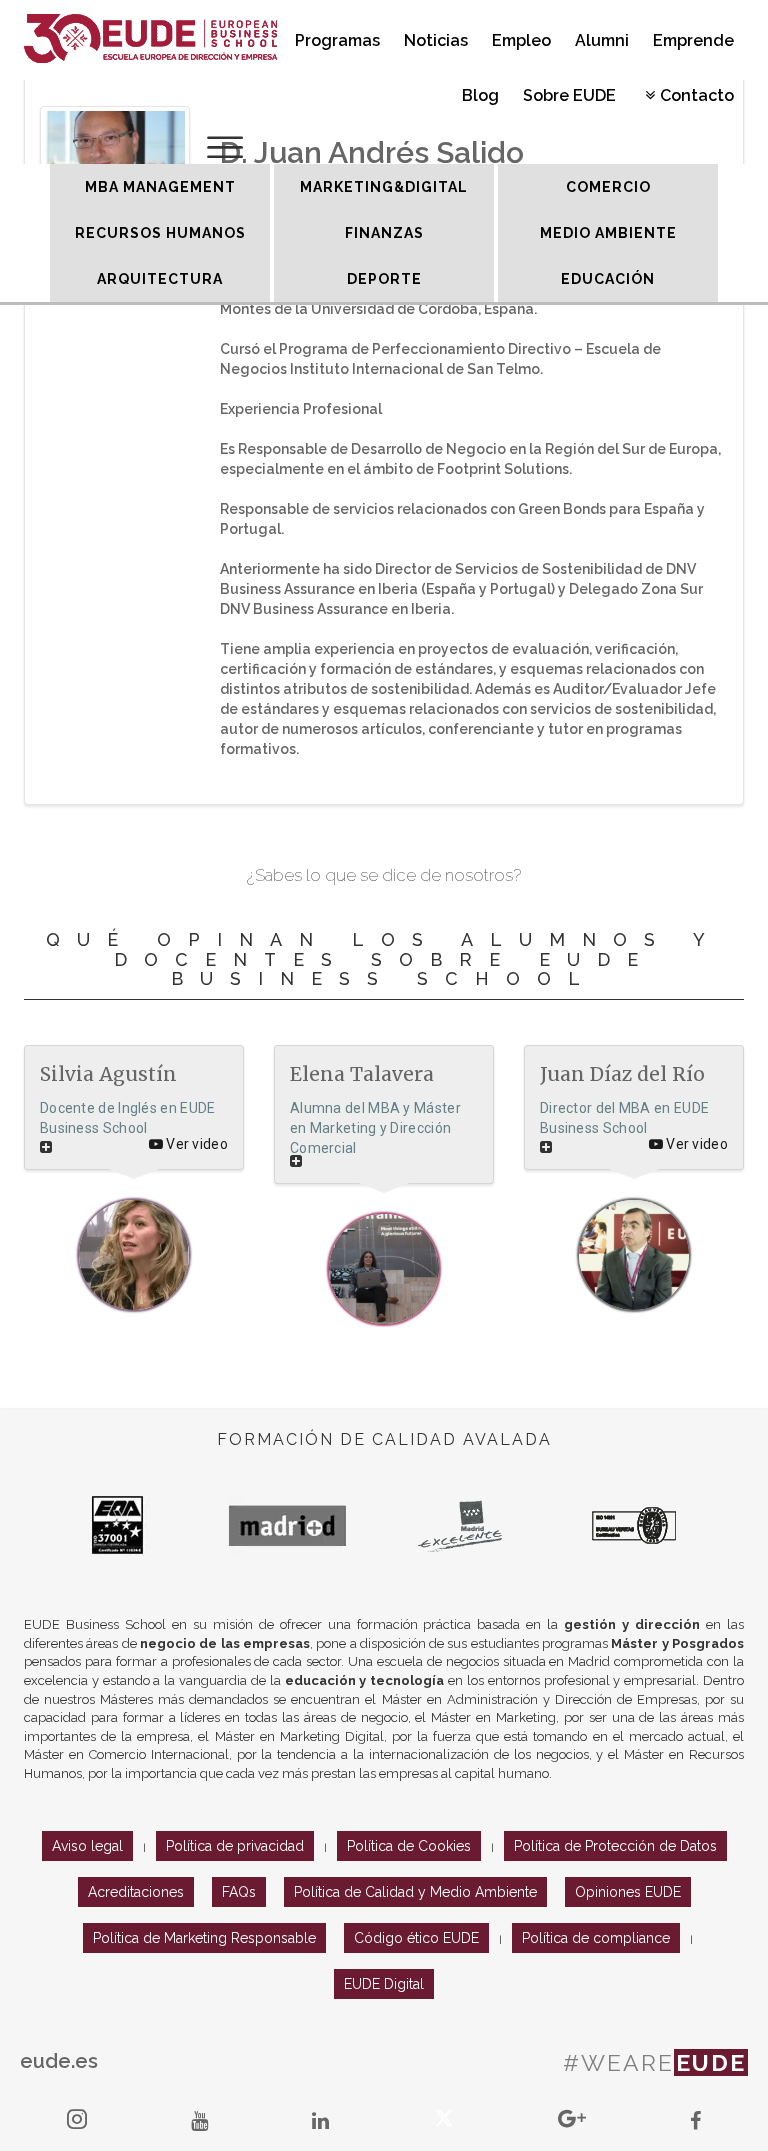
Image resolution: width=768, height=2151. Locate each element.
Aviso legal (87, 1846)
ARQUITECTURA (160, 279)
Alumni (602, 40)
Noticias (436, 40)
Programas (337, 40)
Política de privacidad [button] (235, 1846)
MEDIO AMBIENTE (608, 233)
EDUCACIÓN (608, 279)
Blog (480, 95)
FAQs (239, 1892)
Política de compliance (596, 1938)
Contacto (697, 95)
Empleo (521, 40)
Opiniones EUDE (628, 1892)
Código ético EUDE (416, 1938)
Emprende (693, 40)
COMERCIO (608, 187)
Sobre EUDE (569, 95)
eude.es (59, 2061)
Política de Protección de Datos (615, 1846)
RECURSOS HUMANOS (160, 233)
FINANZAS (384, 233)
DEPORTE (384, 279)
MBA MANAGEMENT (160, 187)
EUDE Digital (384, 1984)
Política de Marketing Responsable (204, 1938)
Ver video (195, 1144)
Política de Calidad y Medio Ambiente (415, 1892)
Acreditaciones (136, 1892)
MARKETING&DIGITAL (384, 187)
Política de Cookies (409, 1846)
